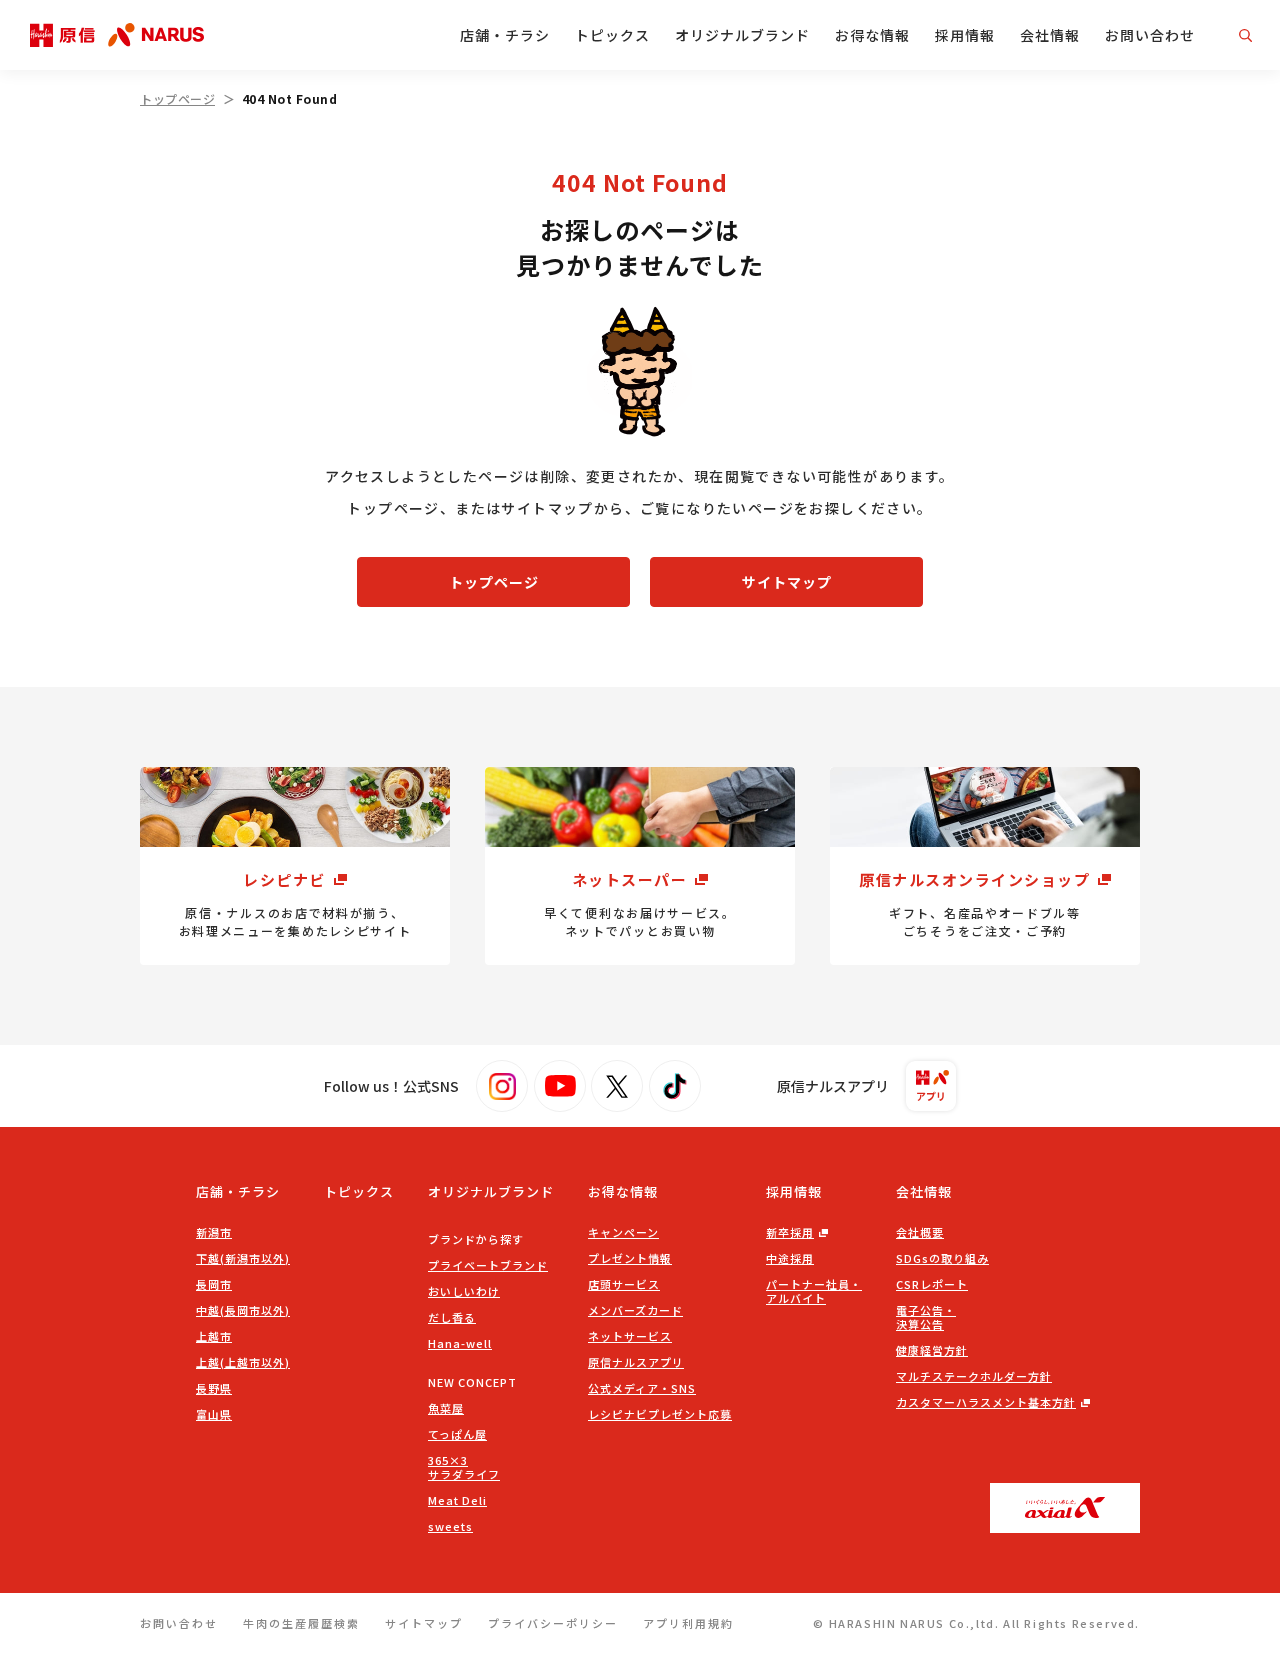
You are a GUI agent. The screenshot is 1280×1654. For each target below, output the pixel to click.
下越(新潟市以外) (243, 1258)
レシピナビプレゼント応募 (660, 1414)
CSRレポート (932, 1284)
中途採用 (790, 1258)
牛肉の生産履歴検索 (301, 1623)
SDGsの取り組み (942, 1258)
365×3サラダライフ (464, 1467)
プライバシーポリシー (553, 1623)
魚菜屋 (446, 1408)
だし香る (452, 1317)
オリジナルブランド (742, 35)
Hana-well (460, 1343)
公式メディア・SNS (642, 1388)
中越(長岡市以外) (243, 1310)
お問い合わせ (1150, 35)
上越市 (214, 1336)
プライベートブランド (488, 1265)
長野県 (214, 1388)
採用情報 (965, 35)
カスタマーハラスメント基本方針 (986, 1402)
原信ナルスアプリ (636, 1362)
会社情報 (1050, 35)
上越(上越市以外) (243, 1362)
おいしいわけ (464, 1291)
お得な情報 (872, 35)
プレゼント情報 (630, 1258)
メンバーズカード (635, 1310)
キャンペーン (623, 1232)
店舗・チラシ (505, 35)
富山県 (214, 1414)
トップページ (177, 98)
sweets (450, 1526)
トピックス (612, 35)
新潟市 (214, 1232)
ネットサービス (630, 1336)
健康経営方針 (932, 1350)
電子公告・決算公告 (926, 1317)
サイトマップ (787, 582)
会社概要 (920, 1232)
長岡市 (214, 1284)
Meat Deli (457, 1500)
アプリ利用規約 (688, 1623)
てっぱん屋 (457, 1434)
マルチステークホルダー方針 (974, 1376)
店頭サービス (624, 1284)
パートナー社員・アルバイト (814, 1291)
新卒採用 (790, 1232)
